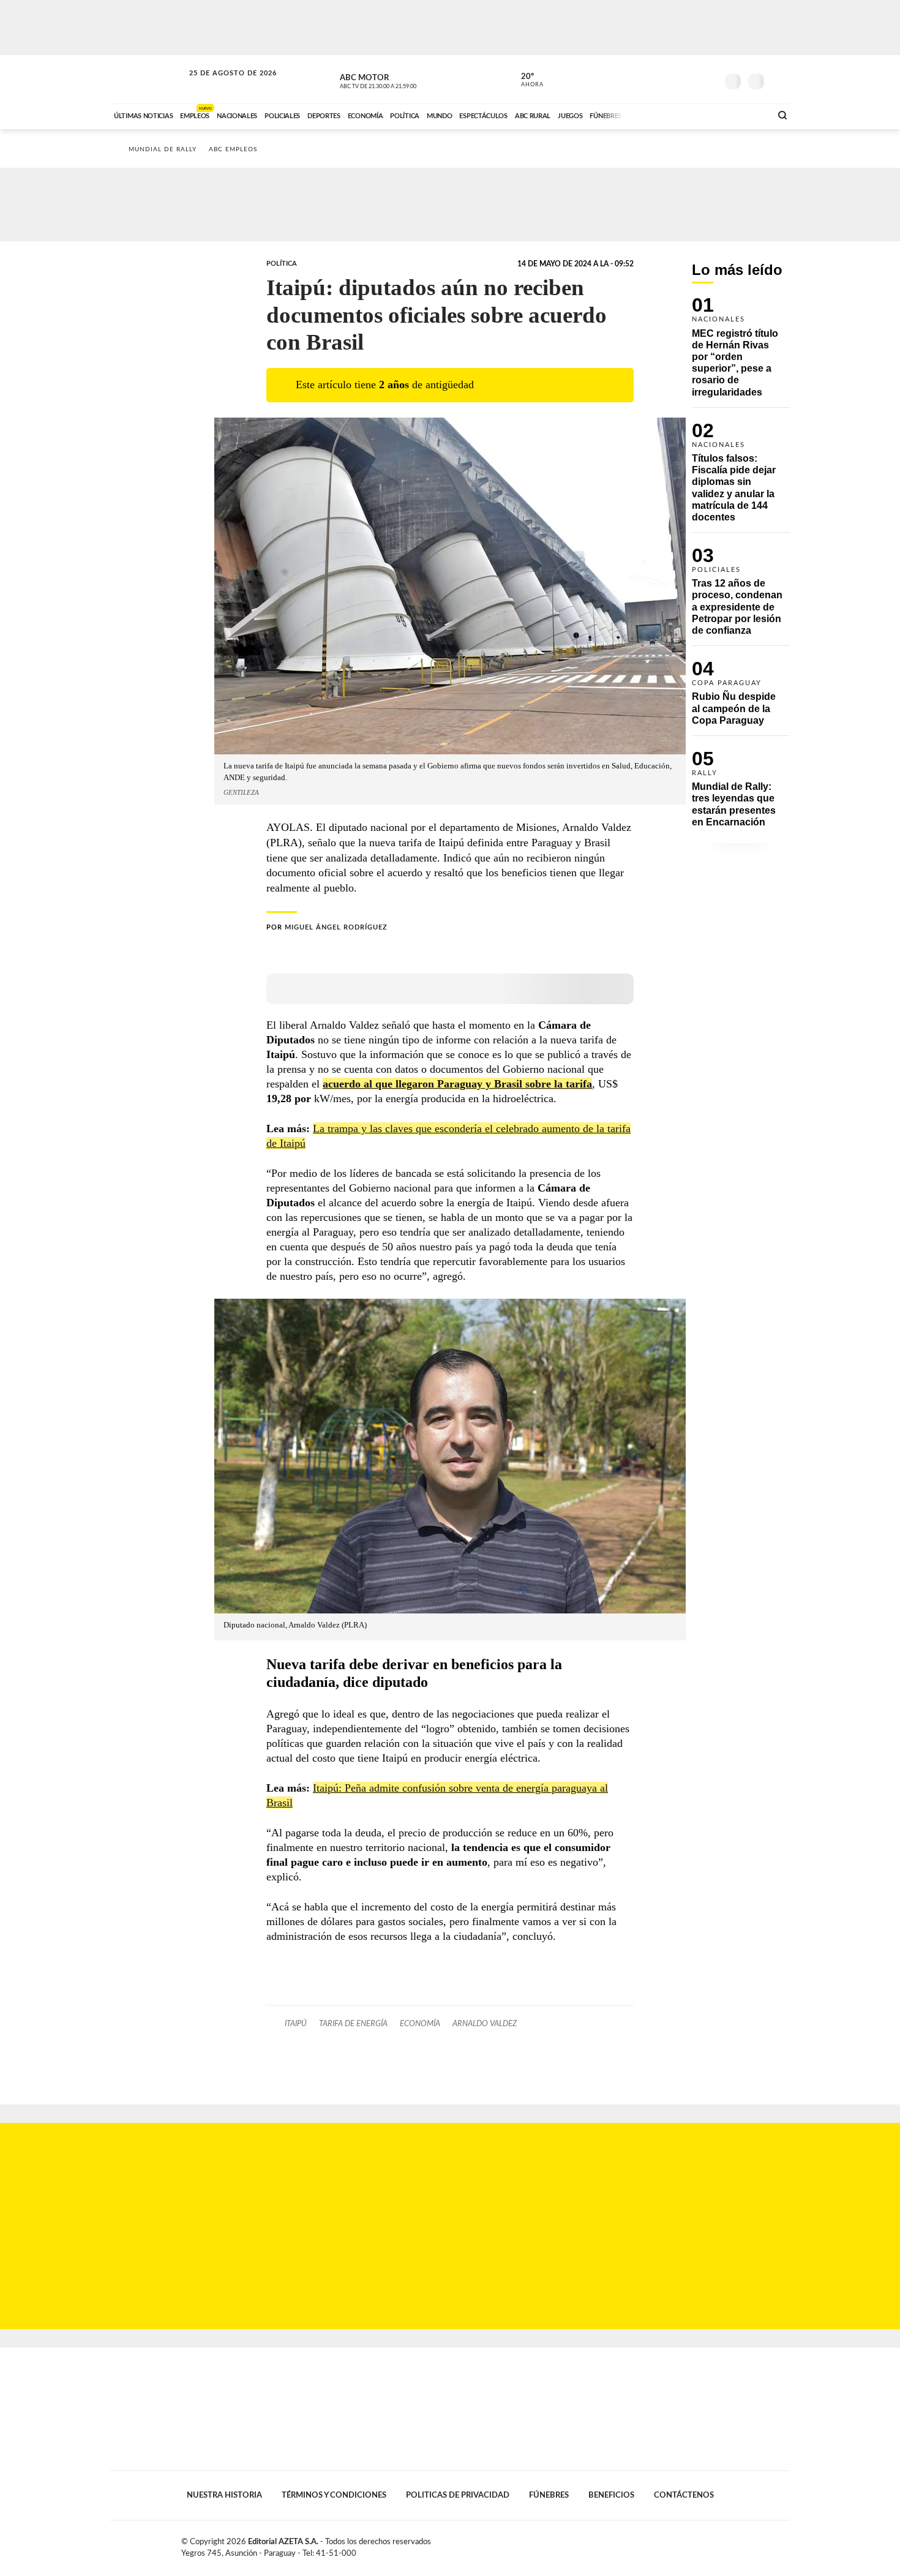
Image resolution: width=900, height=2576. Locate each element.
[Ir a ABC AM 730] (697, 115)
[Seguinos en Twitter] (671, 79)
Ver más (741, 352)
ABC (148, 79)
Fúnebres (549, 2495)
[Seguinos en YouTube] (689, 79)
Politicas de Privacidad (458, 2495)
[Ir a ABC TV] (663, 115)
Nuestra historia (224, 2495)
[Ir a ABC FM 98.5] (746, 115)
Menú (779, 80)
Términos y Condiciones (334, 2495)
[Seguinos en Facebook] (653, 79)
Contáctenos (684, 2495)
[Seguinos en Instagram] (708, 79)
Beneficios (611, 2495)
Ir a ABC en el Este (222, 85)
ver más (525, 80)
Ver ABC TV (401, 80)
